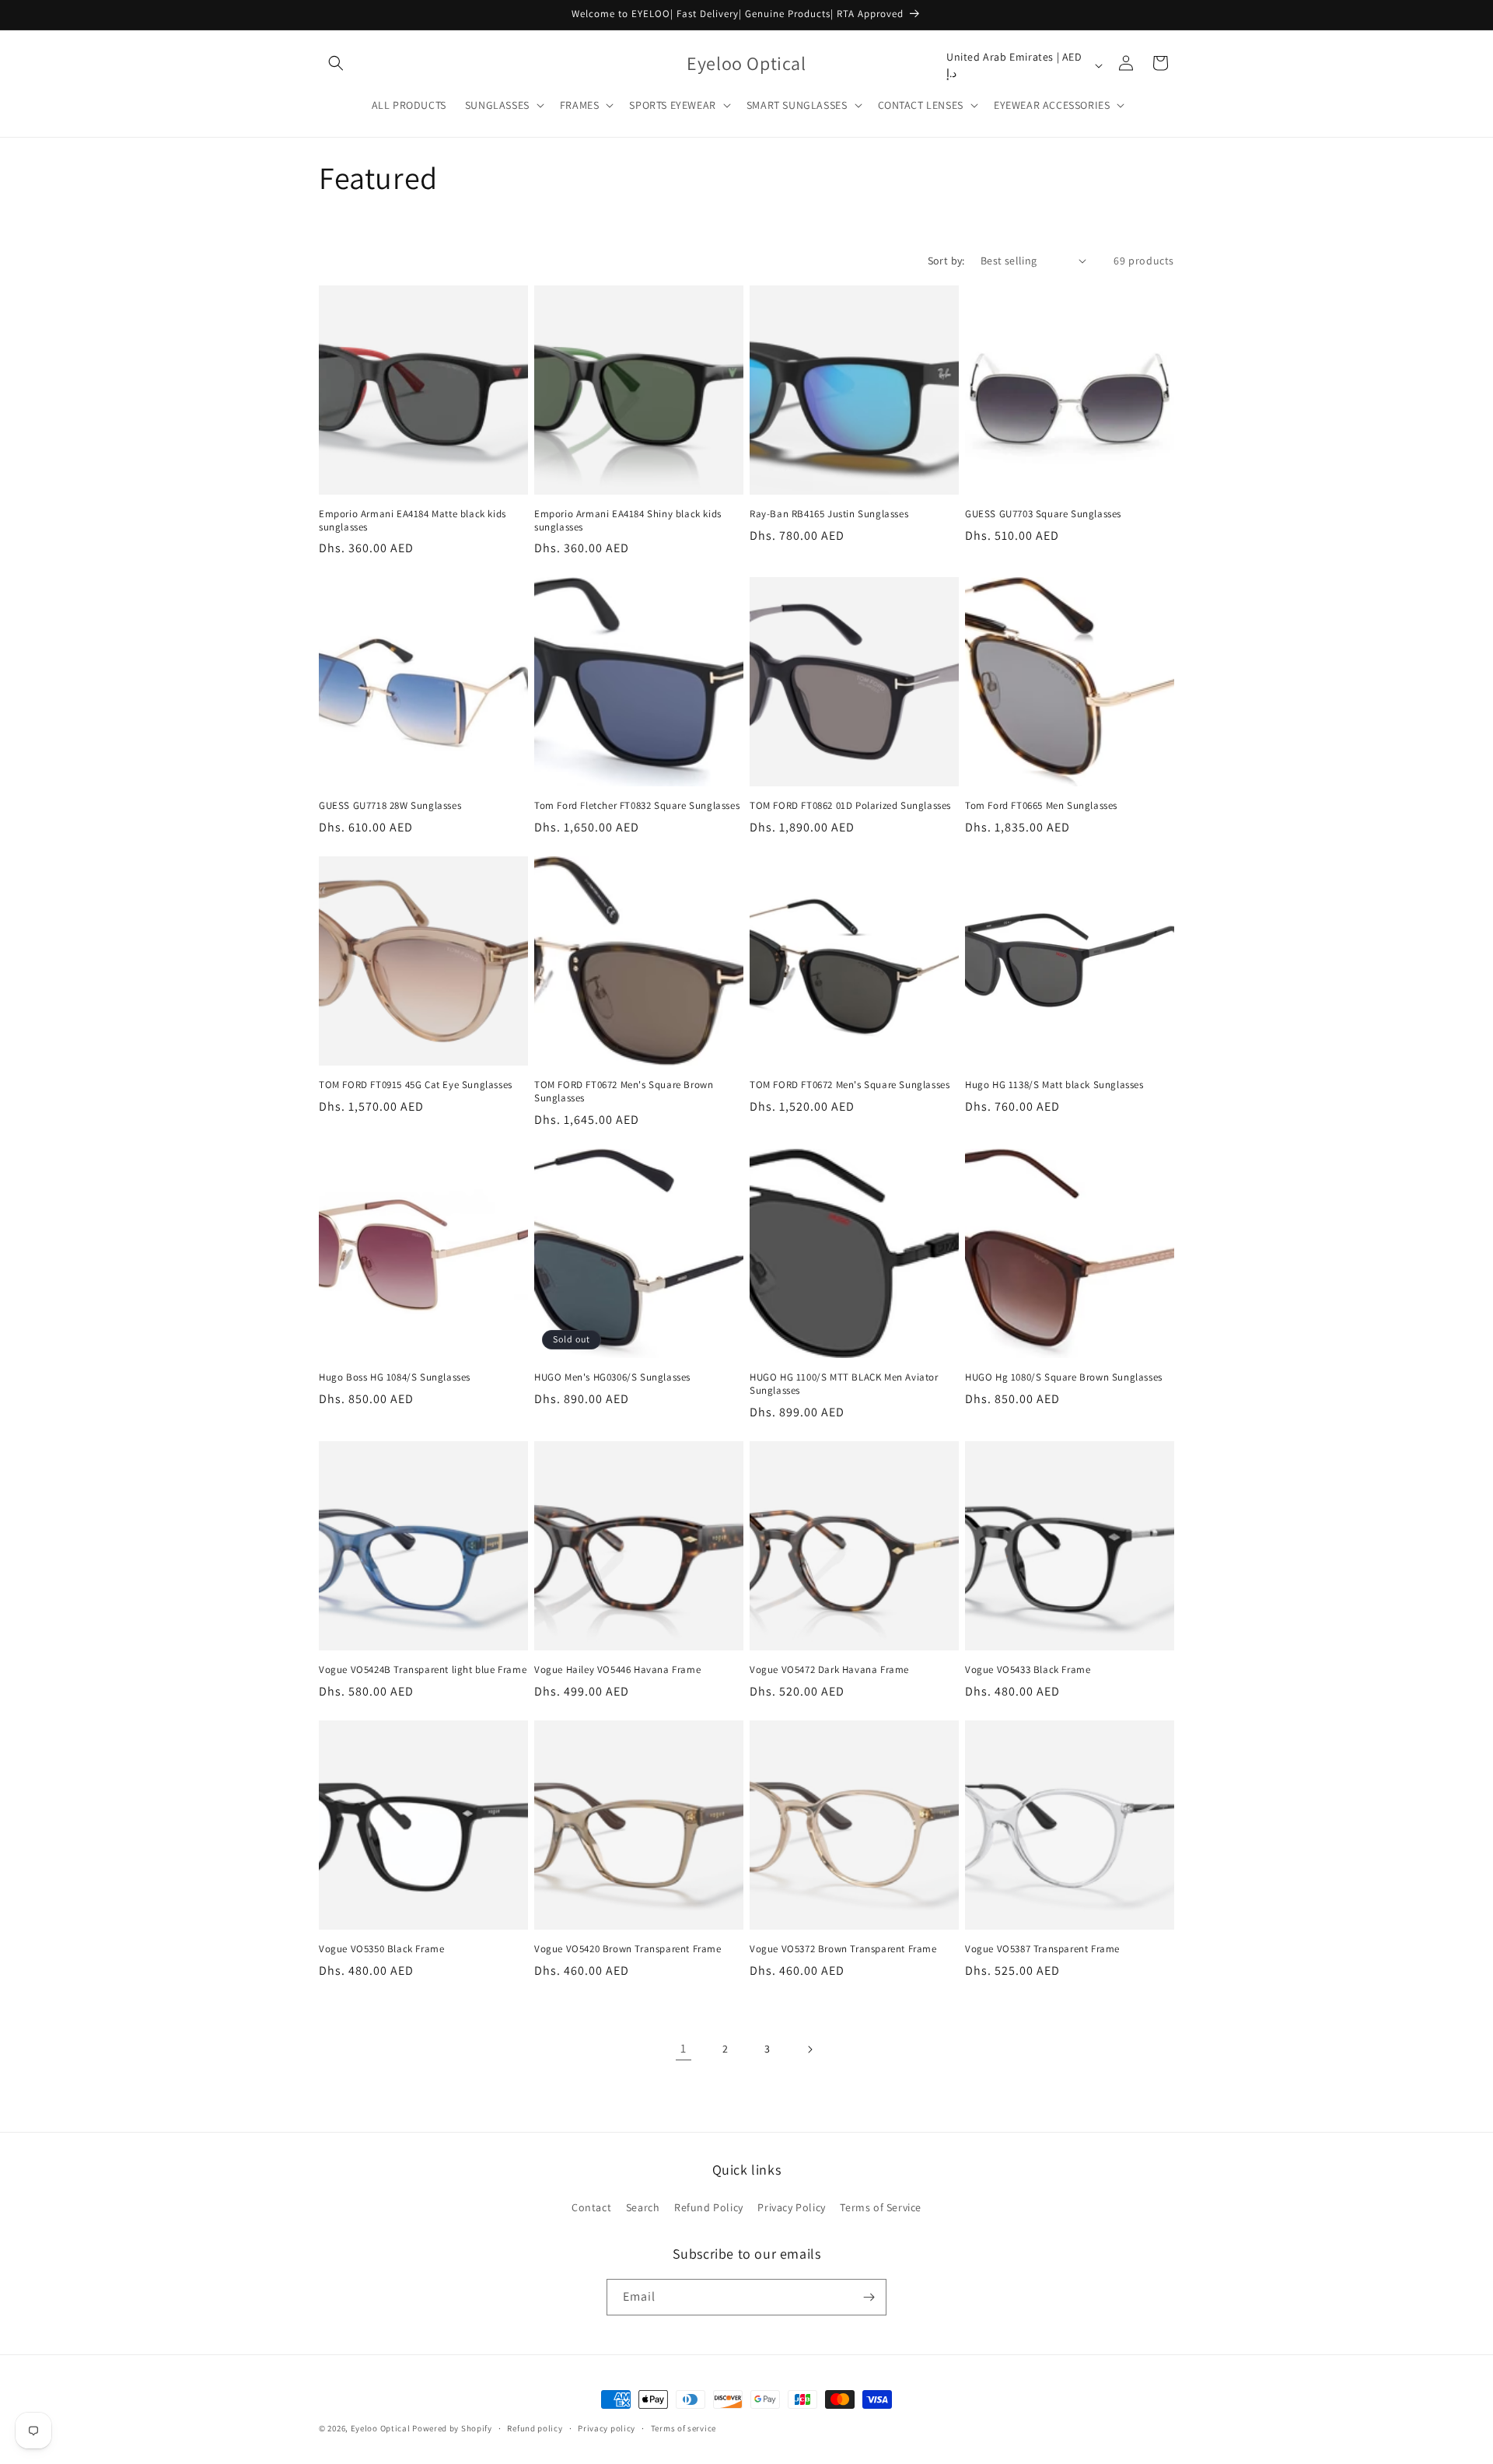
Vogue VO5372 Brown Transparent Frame (843, 1949)
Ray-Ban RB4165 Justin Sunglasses (829, 514)
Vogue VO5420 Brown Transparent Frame (628, 1949)
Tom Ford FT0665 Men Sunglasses (1041, 806)
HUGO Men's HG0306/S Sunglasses (612, 1377)
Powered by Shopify (452, 2428)
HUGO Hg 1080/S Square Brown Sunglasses (1064, 1377)
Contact (591, 2207)
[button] (336, 63)
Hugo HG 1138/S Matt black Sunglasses (1054, 1085)
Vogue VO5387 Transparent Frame (1042, 1949)
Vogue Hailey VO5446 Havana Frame (617, 1670)
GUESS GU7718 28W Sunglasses (390, 806)
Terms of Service (881, 2207)
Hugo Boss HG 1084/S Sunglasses (395, 1377)
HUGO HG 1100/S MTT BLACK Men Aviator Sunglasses (844, 1384)
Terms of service (684, 2428)
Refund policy (535, 2428)
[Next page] (809, 2049)
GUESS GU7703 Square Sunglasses (1043, 514)
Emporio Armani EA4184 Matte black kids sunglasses (413, 521)
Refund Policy (709, 2207)
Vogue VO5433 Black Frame (1028, 1670)
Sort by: (946, 261)
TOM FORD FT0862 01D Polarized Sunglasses (850, 806)
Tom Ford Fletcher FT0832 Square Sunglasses (637, 806)
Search (643, 2207)
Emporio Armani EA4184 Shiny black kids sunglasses (628, 521)
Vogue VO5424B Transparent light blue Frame (423, 1670)
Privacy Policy (791, 2207)
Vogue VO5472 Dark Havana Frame (829, 1670)
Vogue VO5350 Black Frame (381, 1949)
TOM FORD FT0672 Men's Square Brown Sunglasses (624, 1092)
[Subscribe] (869, 2297)
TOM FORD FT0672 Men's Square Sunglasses (850, 1085)
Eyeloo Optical (381, 2428)
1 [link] (684, 2048)
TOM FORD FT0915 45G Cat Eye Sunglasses (416, 1085)
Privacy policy (607, 2428)
